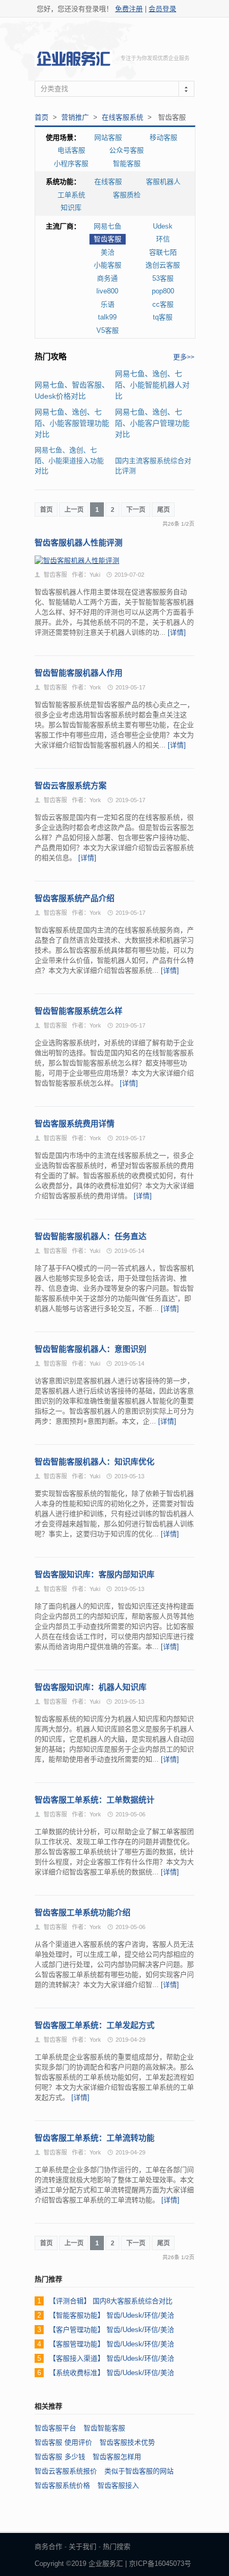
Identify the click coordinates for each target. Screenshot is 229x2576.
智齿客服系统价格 (62, 2485)
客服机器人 (163, 182)
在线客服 (108, 182)
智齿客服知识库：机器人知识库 (91, 1687)
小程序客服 (71, 163)
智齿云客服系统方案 (71, 785)
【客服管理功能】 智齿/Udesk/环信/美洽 (112, 2344)
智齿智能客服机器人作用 (79, 673)
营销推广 (75, 117)
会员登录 (162, 9)
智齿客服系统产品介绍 (75, 898)
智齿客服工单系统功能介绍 (83, 1912)
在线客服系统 (122, 117)
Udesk (163, 226)
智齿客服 (108, 239)
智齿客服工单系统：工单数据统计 (95, 1800)
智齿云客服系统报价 (66, 2471)
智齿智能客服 (104, 2428)
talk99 (107, 317)
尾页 (163, 510)
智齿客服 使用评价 (63, 2442)
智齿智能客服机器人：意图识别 (91, 1349)
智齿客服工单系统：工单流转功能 (95, 2138)
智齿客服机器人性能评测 (79, 542)
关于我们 (83, 2546)
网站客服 (108, 137)
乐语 (108, 304)
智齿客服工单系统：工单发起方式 (95, 2025)
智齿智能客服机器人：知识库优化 (95, 1462)
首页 (42, 117)
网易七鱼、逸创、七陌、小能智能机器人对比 (152, 385)
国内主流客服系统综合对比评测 (153, 466)
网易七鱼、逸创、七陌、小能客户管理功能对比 (152, 423)
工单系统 (71, 195)
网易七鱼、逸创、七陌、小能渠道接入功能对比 (69, 460)
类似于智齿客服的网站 (139, 2471)
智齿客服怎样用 (117, 2457)
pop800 (163, 291)
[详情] (177, 632)
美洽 (108, 252)
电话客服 (71, 150)
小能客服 (108, 265)
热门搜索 (117, 2546)
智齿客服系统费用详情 (75, 1123)
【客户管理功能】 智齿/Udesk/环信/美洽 (112, 2330)
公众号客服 (126, 150)
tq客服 (163, 317)
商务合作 (48, 2546)
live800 (107, 291)
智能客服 (127, 163)
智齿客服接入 (118, 2485)
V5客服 (108, 330)
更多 (184, 357)
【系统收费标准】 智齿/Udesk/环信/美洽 (112, 2373)
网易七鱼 (108, 226)
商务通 (107, 278)
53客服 (163, 278)
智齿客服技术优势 (127, 2442)
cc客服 (163, 304)
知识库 (71, 208)
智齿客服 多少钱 (60, 2457)
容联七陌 (163, 252)
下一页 (136, 510)
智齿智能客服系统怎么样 (79, 1011)
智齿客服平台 (55, 2428)
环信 (163, 239)
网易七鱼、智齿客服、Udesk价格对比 (72, 390)
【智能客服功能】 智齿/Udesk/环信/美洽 (112, 2315)
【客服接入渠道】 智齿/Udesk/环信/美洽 (112, 2358)
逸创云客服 (163, 265)
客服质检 (127, 195)
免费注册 (129, 9)
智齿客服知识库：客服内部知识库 (95, 1574)
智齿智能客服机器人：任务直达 (91, 1236)
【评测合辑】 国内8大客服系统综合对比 (111, 2301)
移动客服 (163, 137)
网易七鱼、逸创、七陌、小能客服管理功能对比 (72, 423)
